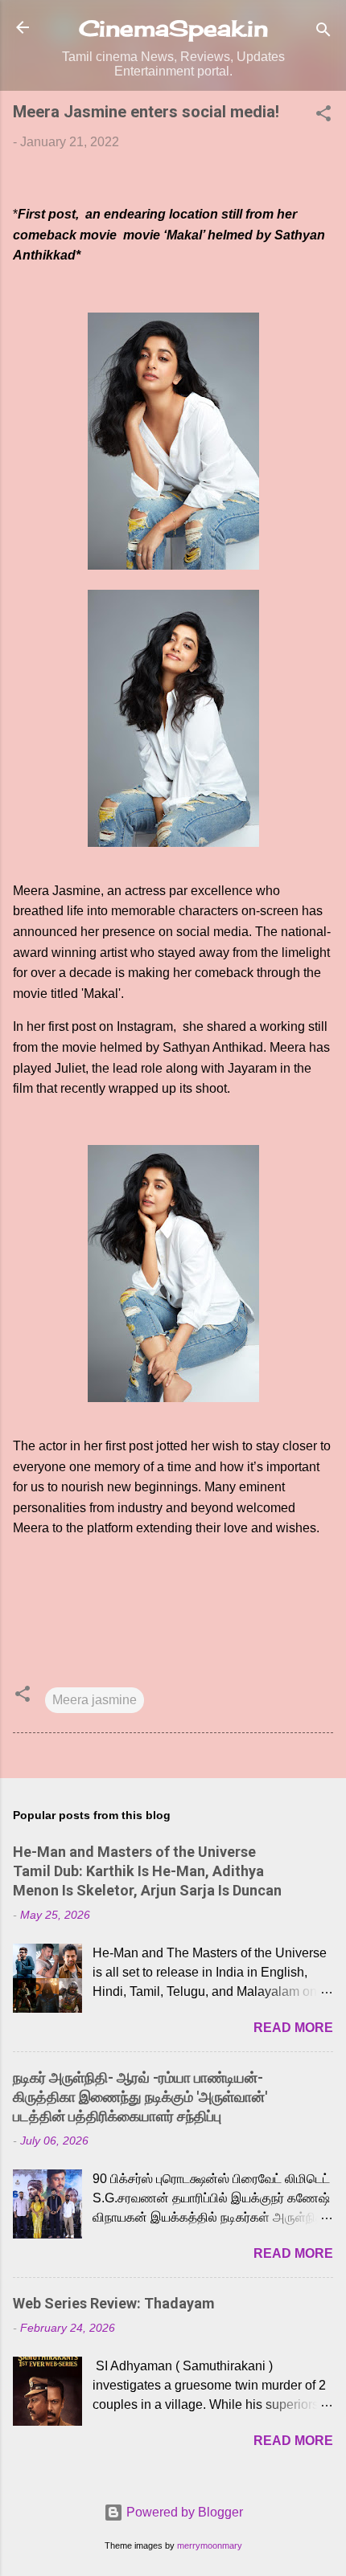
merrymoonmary (210, 2545)
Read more (293, 2028)
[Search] (323, 33)
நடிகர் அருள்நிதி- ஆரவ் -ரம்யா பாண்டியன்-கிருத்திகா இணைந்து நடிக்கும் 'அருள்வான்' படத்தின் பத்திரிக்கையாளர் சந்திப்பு (140, 2097)
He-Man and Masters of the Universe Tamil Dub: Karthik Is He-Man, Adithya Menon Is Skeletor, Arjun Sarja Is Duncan (147, 1871)
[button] (323, 116)
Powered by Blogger (183, 2512)
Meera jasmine (95, 1700)
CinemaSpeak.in (173, 28)
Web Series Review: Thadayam (114, 2303)
